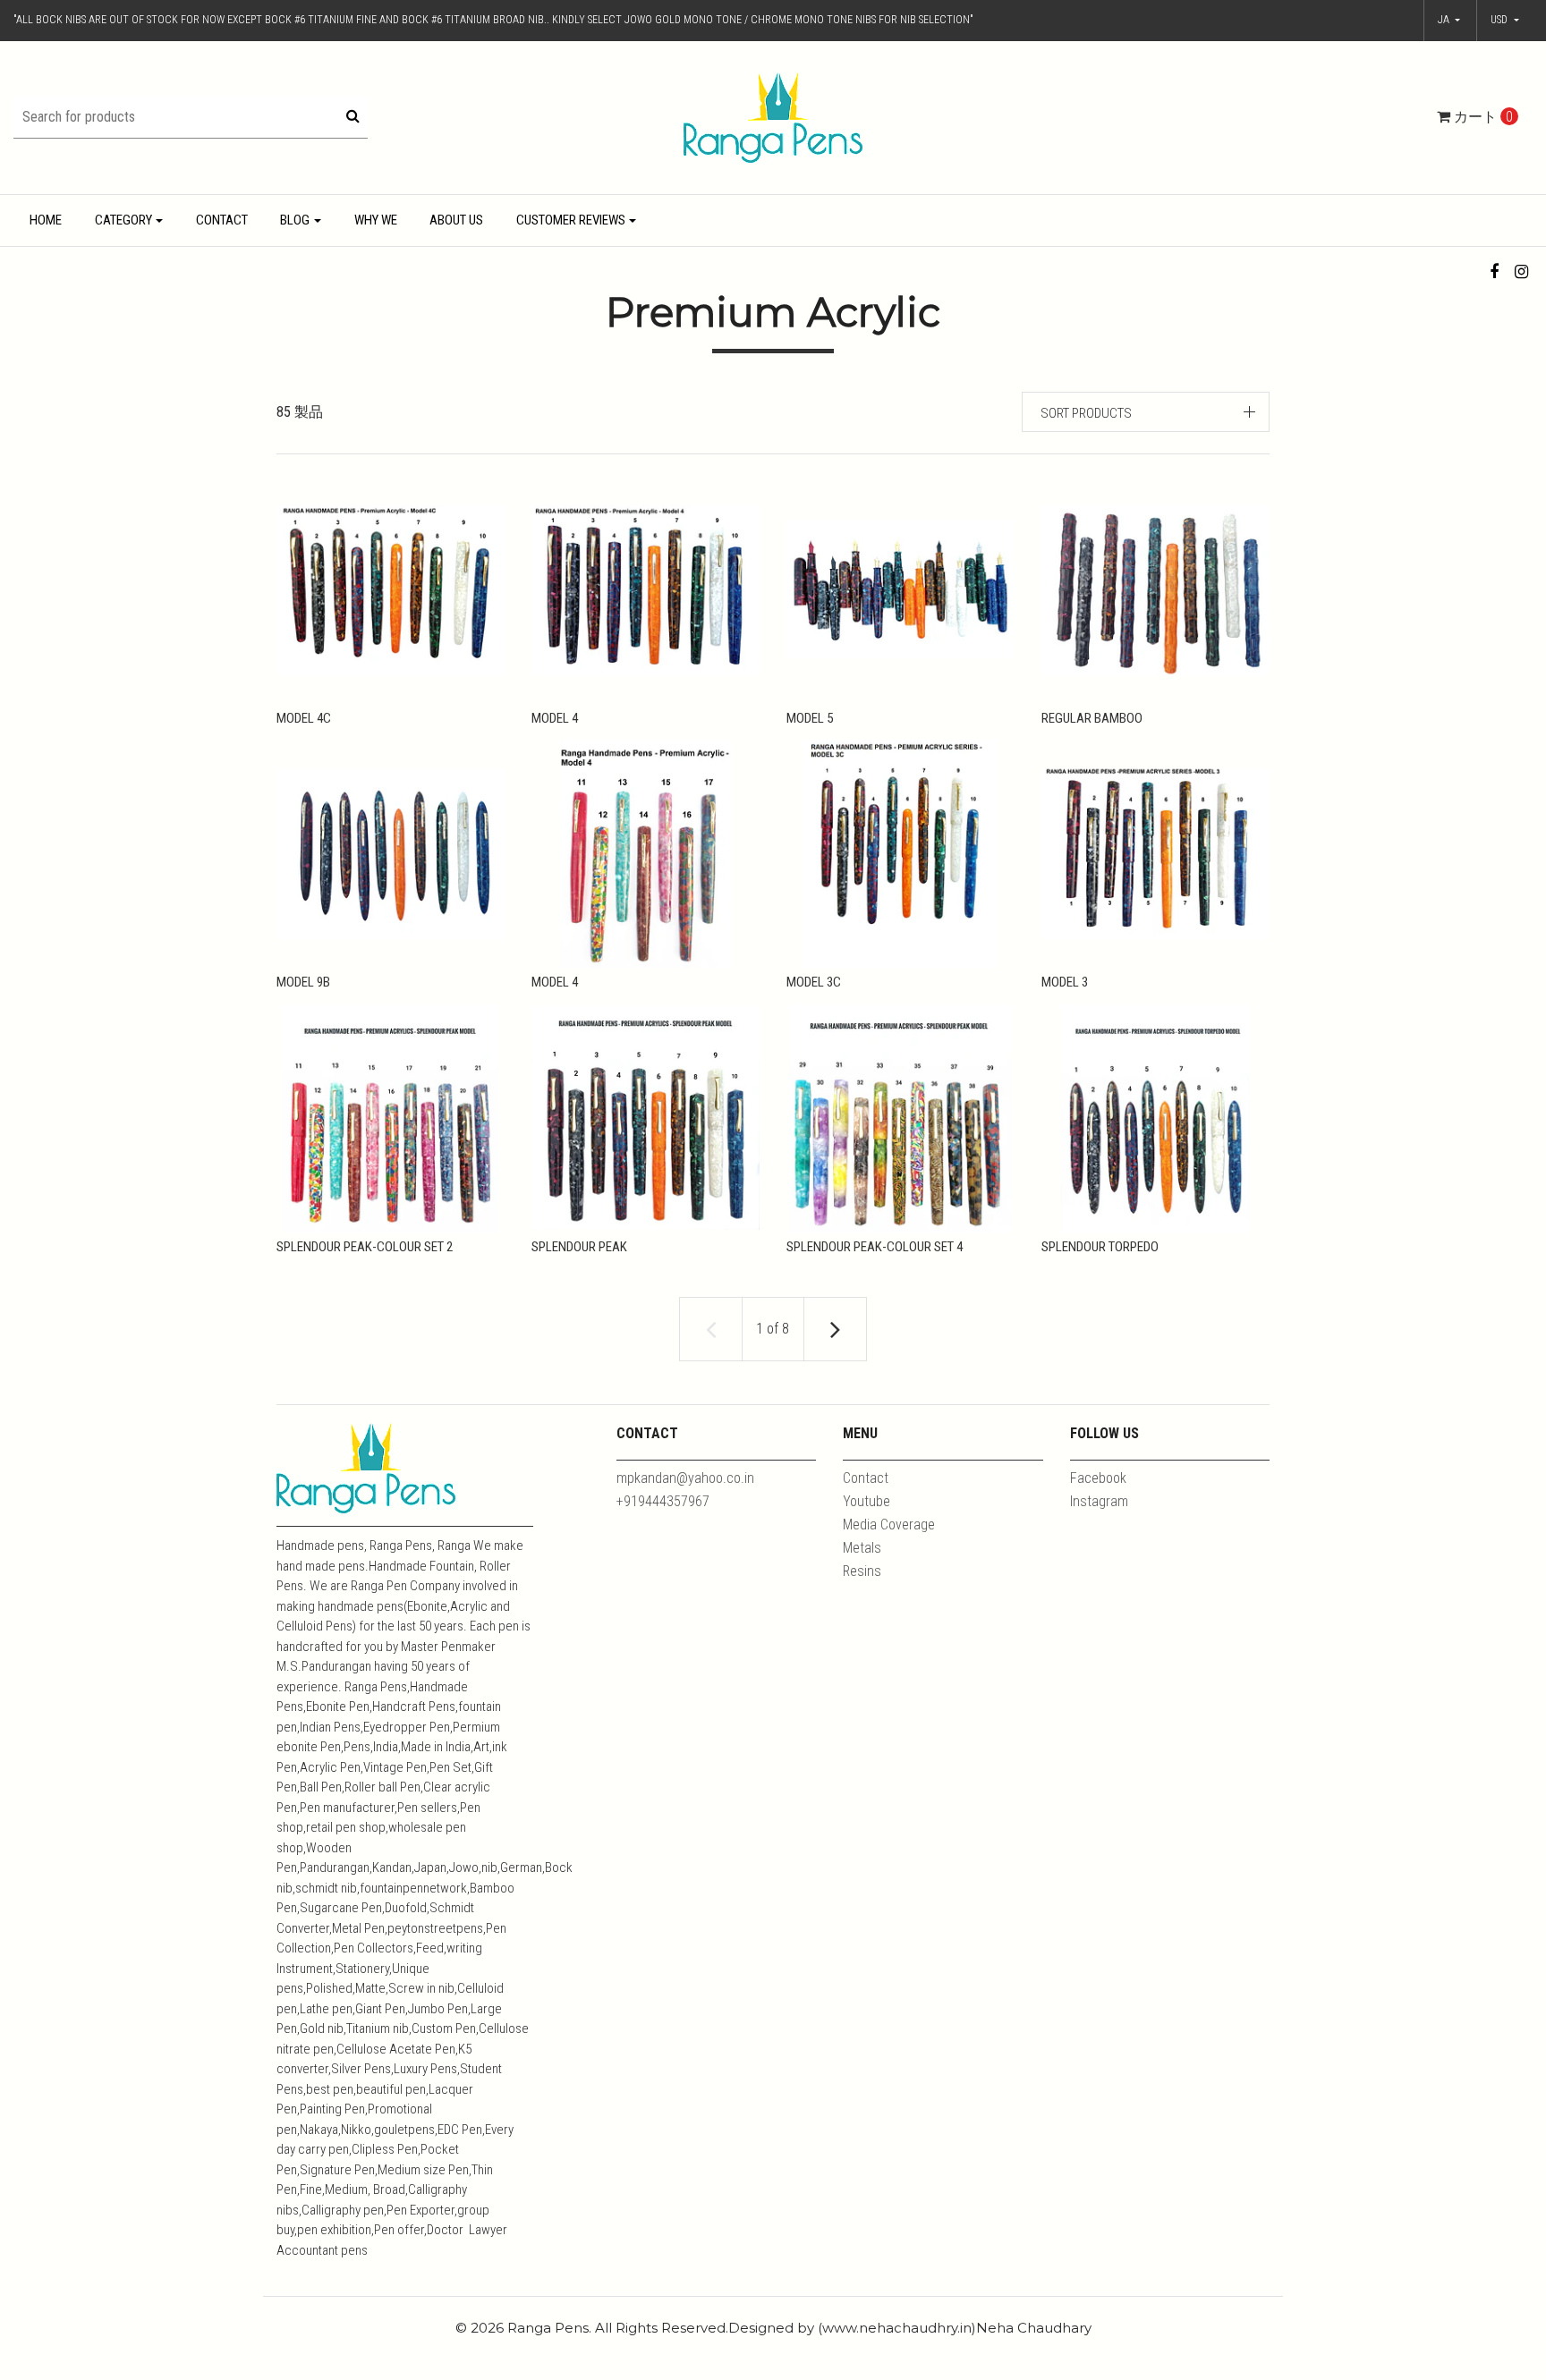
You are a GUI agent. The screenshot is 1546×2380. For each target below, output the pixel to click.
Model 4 (555, 718)
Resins (862, 1571)
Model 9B (303, 982)
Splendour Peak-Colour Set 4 (875, 1247)
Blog (295, 220)
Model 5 (810, 718)
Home (46, 220)
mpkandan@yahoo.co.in (685, 1478)
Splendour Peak (579, 1247)
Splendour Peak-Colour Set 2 (365, 1247)
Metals (862, 1548)
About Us (456, 220)
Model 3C (814, 982)
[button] (1505, 21)
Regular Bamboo (1092, 718)
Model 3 (1065, 982)
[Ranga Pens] (773, 117)
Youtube (866, 1501)
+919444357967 (663, 1501)
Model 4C (304, 718)
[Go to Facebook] (1495, 271)
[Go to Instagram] (1521, 271)
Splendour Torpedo (1100, 1247)
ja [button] (1445, 20)
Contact (222, 220)
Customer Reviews (571, 220)
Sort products (1086, 413)
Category (123, 220)
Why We (376, 220)
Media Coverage (889, 1525)
